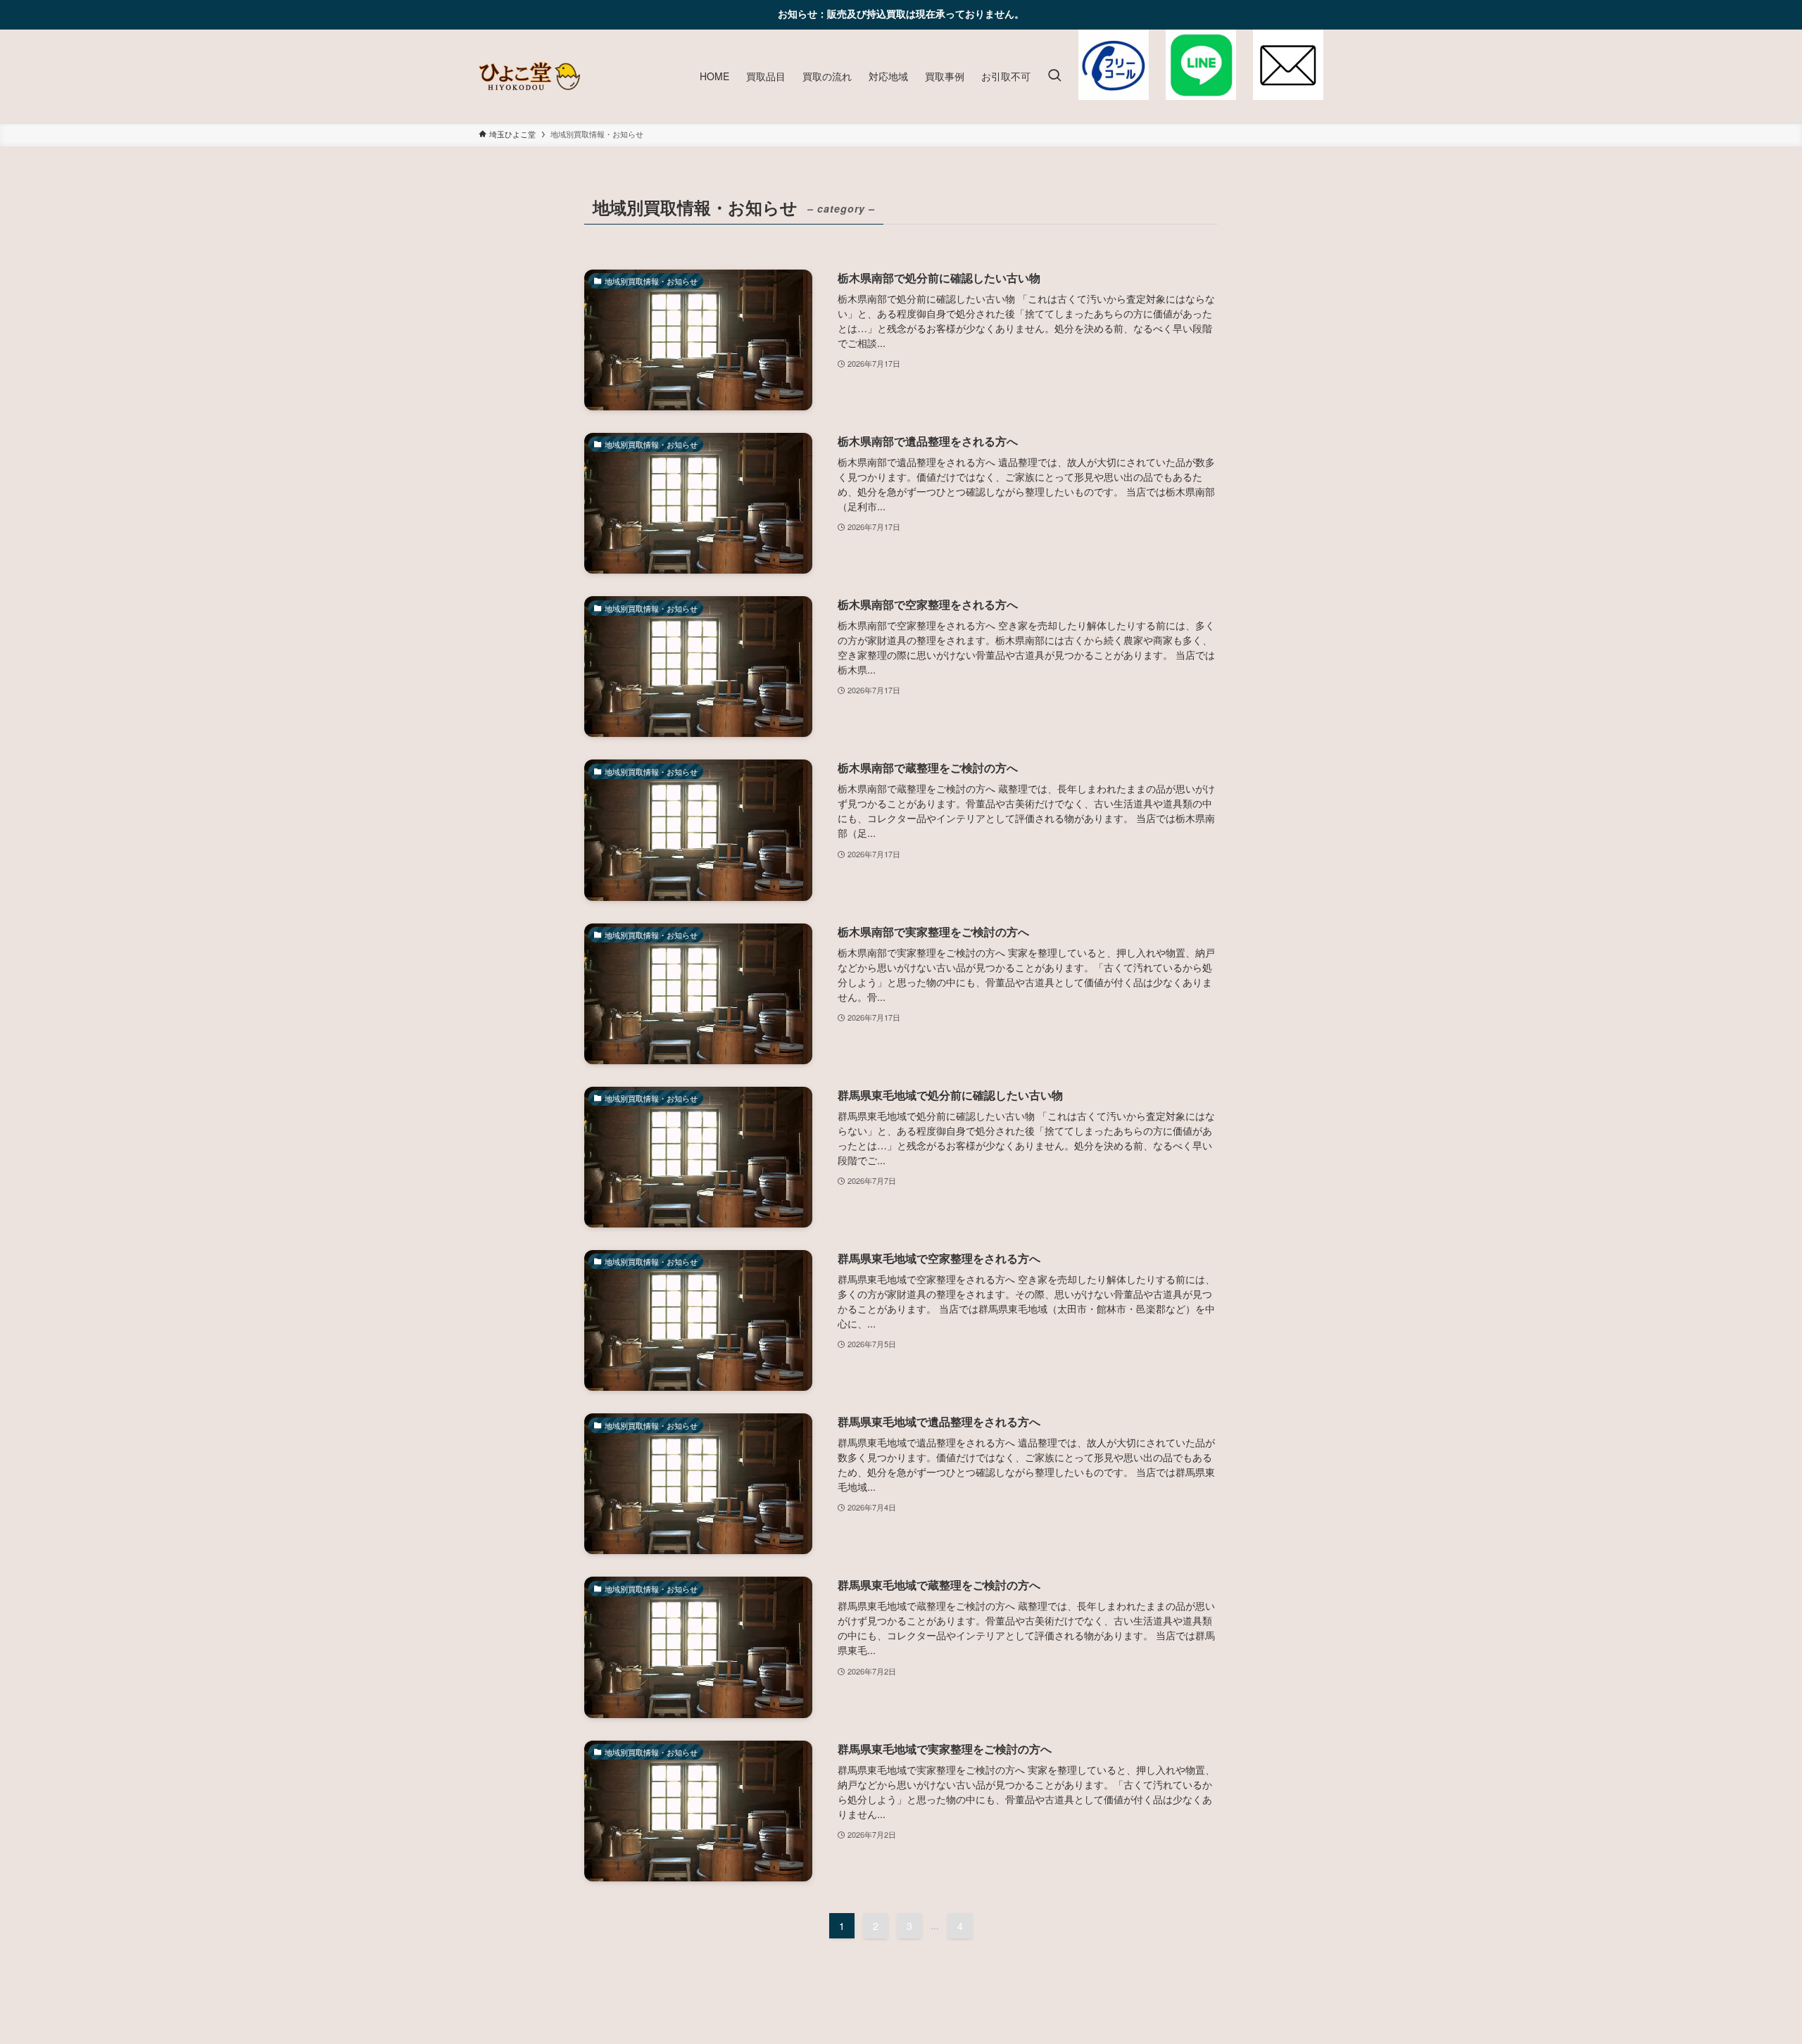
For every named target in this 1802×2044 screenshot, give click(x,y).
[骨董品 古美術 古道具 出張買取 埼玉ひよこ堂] (529, 76)
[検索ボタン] (1054, 76)
